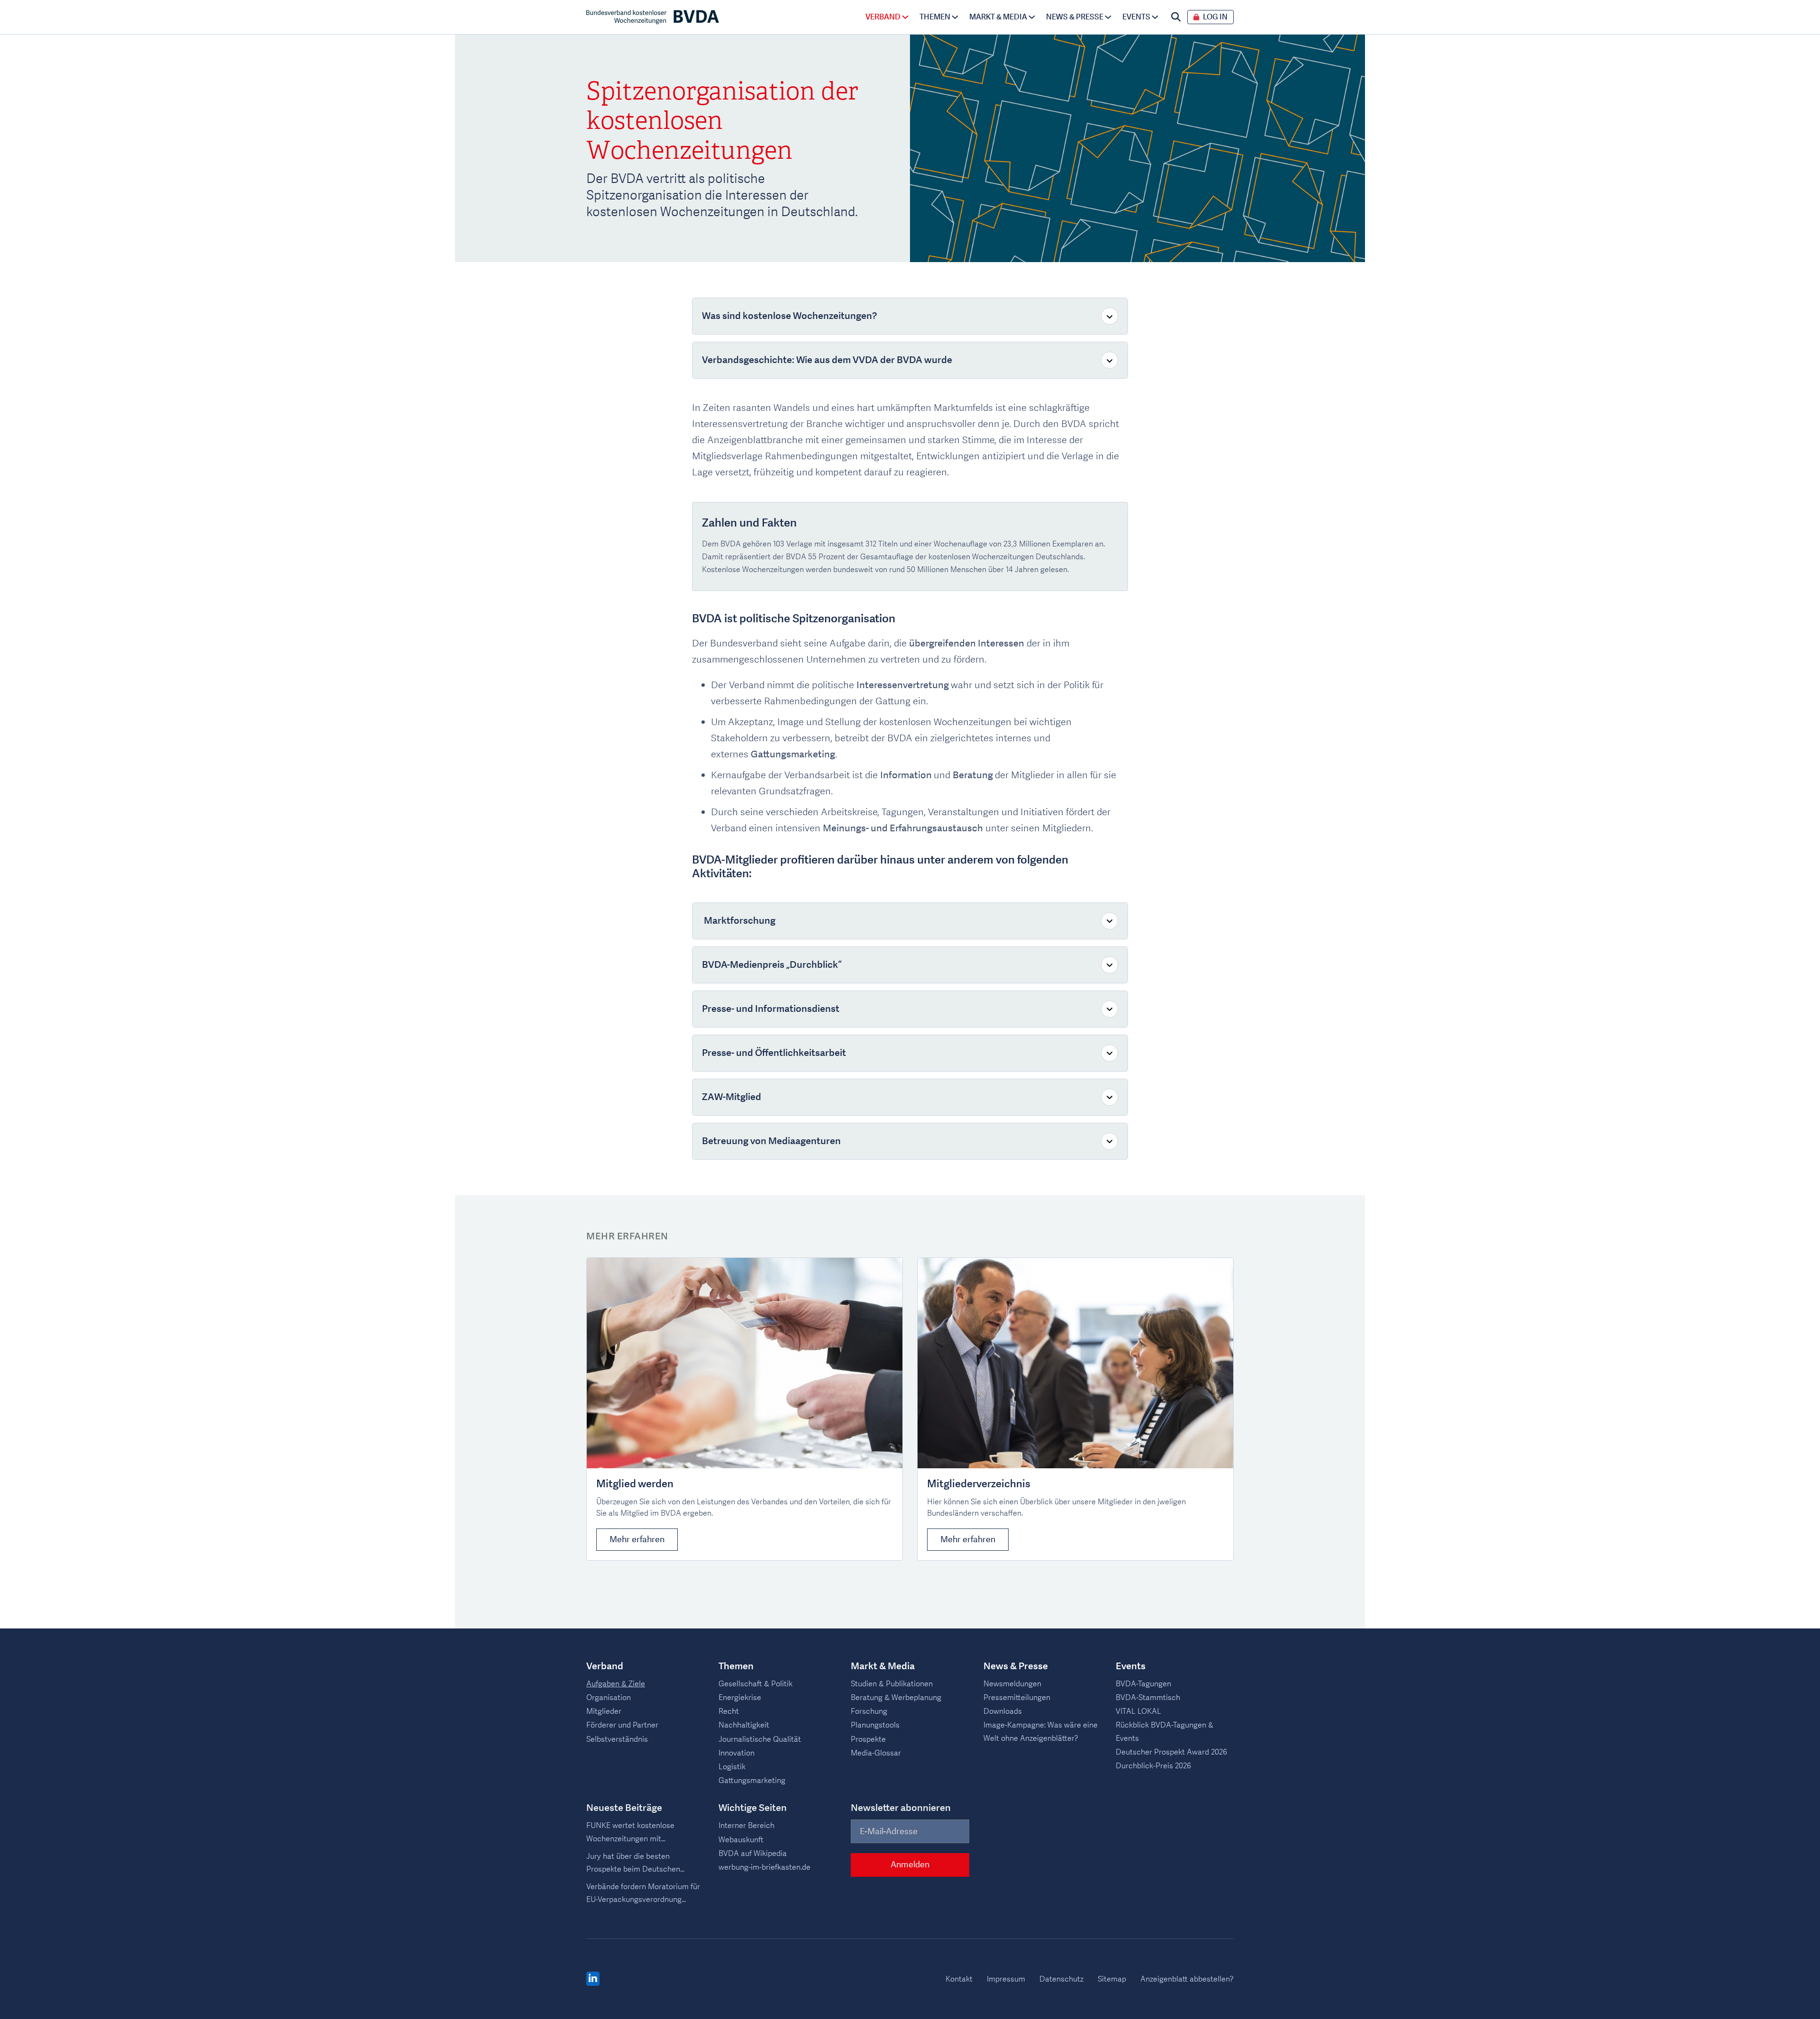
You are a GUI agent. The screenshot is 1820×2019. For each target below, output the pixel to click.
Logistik (732, 1767)
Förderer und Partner (622, 1725)
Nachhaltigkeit (744, 1725)
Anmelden (910, 1865)
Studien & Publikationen (892, 1684)
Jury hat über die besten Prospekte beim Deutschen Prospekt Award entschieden (636, 1864)
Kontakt (959, 1979)
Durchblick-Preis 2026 (1153, 1766)
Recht (729, 1711)
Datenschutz (1061, 1979)
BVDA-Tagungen (1143, 1684)
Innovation (737, 1753)
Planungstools (875, 1725)
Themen (935, 17)
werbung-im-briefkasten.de (764, 1867)
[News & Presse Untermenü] (1108, 17)
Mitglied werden (635, 1484)
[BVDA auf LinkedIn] (593, 1979)
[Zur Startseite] (653, 17)
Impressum (1006, 1979)
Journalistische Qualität (760, 1739)
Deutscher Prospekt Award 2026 (1171, 1752)
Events (1136, 17)
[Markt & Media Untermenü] (1032, 17)
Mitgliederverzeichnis (979, 1484)
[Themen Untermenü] (955, 17)
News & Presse (1075, 17)
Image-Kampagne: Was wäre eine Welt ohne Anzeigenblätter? (1041, 1732)
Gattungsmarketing (752, 1781)
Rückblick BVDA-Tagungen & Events (1165, 1732)
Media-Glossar (876, 1753)
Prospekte (868, 1739)
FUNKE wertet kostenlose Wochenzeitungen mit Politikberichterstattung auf (634, 1833)
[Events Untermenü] (1155, 17)
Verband (883, 17)
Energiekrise (740, 1698)
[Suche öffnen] (1176, 17)
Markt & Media (998, 17)
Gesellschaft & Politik (755, 1684)
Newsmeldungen (1012, 1684)
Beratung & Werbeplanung (896, 1698)
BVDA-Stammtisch (1148, 1698)
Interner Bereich (746, 1826)
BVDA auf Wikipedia (753, 1854)
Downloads (1003, 1711)
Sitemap (1112, 1979)
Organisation (609, 1698)
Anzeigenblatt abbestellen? (1187, 1979)
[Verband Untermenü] (905, 17)
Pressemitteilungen (1017, 1698)
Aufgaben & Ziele (616, 1684)
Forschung (869, 1711)
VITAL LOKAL (1138, 1711)
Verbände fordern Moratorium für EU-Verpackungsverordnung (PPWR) (643, 1894)
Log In (1215, 17)
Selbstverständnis (617, 1739)
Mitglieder (604, 1711)
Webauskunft (741, 1840)
